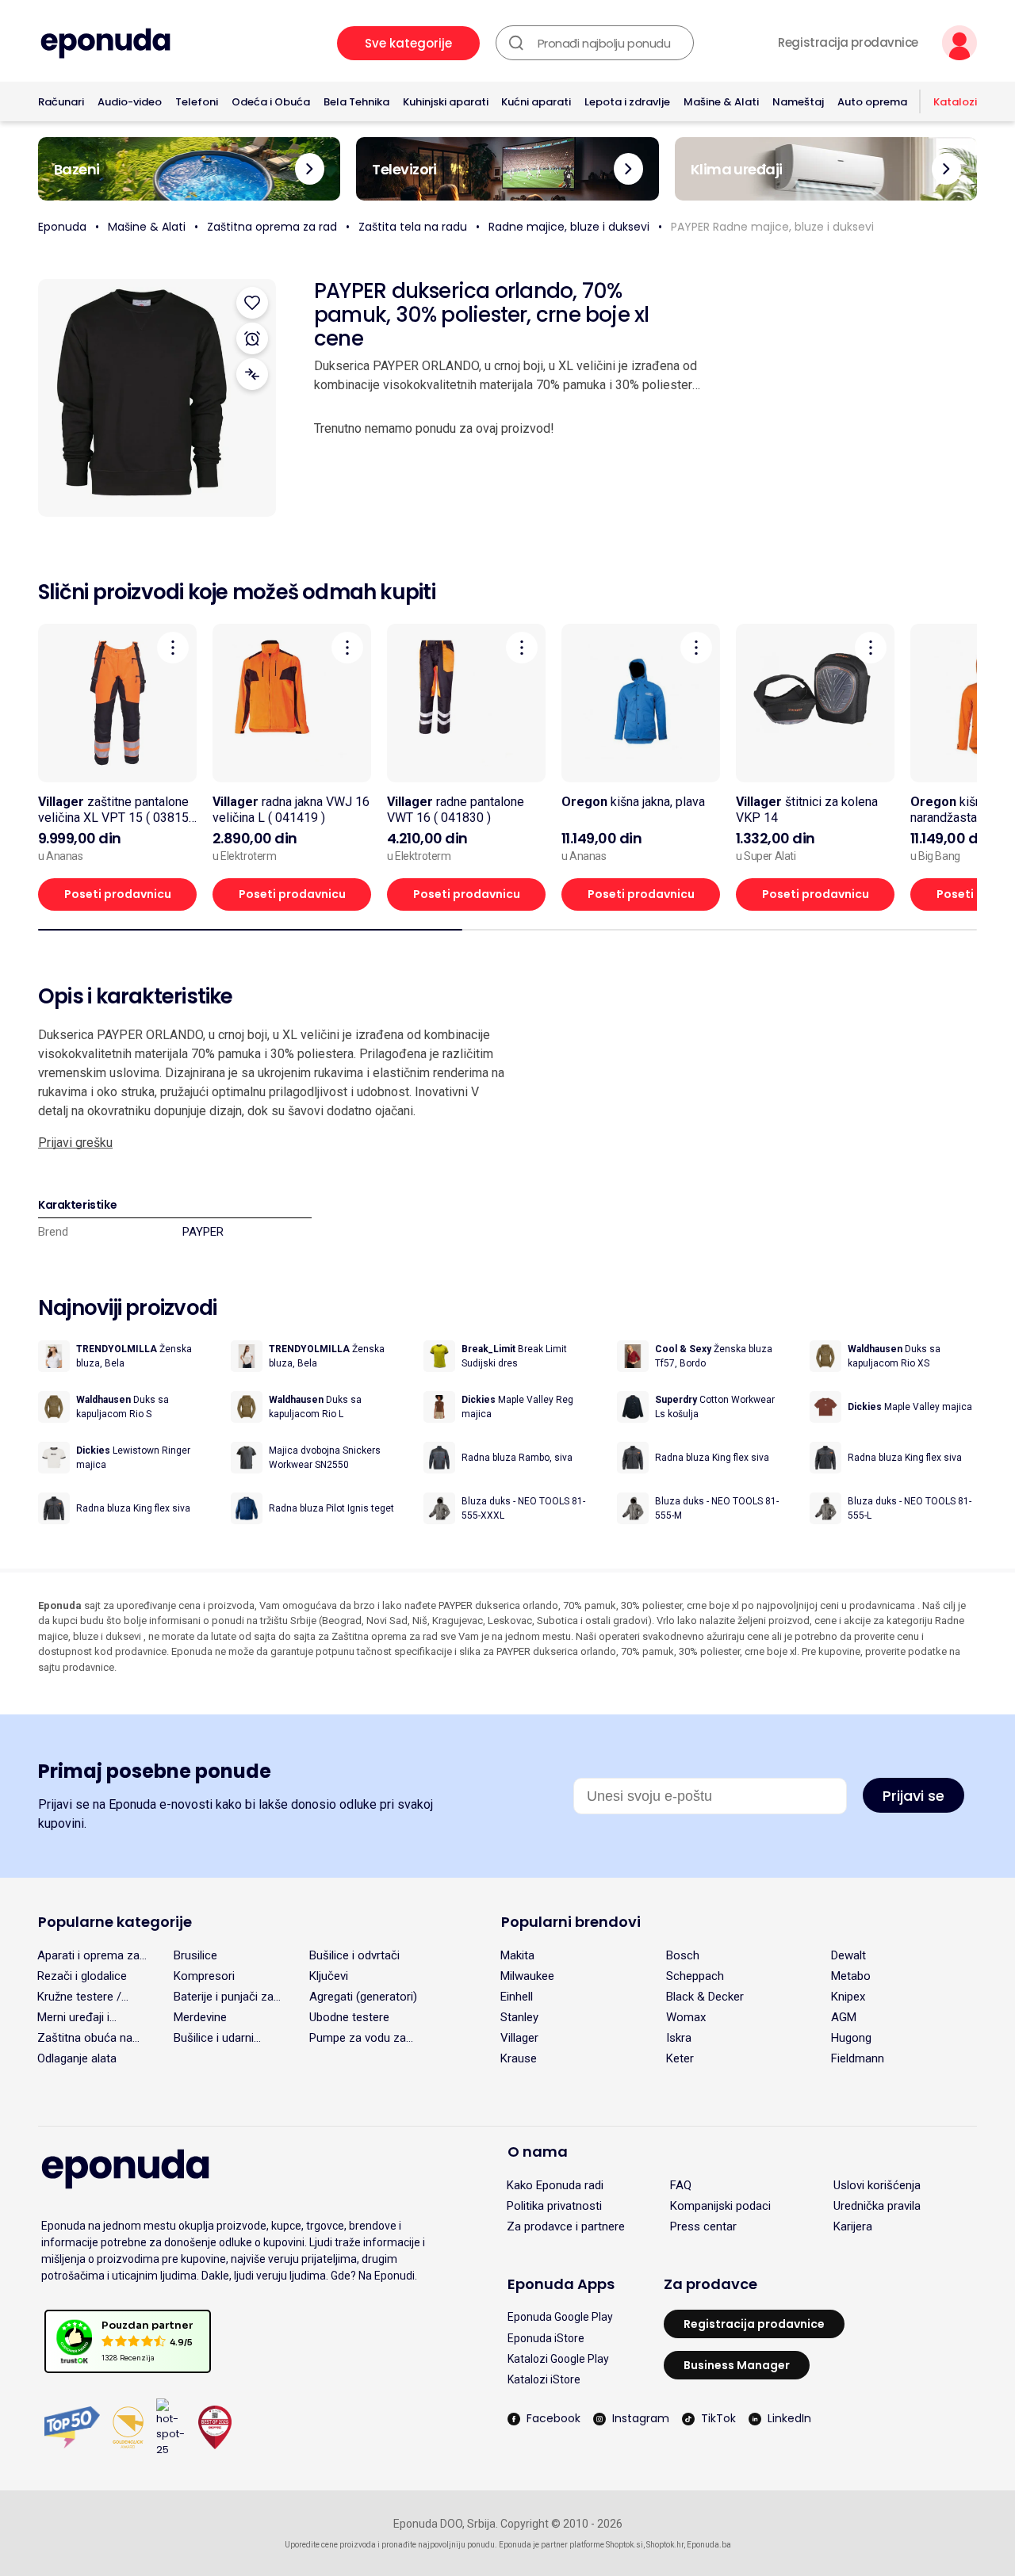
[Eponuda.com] (105, 43)
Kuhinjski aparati (446, 102)
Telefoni (197, 102)
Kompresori (204, 1976)
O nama (538, 2152)
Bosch (683, 1955)
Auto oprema (872, 102)
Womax (686, 2017)
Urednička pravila (877, 2206)
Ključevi (329, 1976)
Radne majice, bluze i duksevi (569, 227)
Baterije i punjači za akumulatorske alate (226, 1997)
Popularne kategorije (115, 1922)
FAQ (681, 2185)
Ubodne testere (349, 2017)
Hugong (851, 2038)
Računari (61, 102)
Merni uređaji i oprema (73, 2017)
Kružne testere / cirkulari (79, 1997)
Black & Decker (705, 1997)
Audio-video (130, 102)
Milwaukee (527, 1976)
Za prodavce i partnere (566, 2226)
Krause (519, 2058)
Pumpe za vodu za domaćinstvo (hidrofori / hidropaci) (365, 2038)
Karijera (853, 2226)
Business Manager (737, 2365)
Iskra (679, 2038)
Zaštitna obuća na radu (85, 2038)
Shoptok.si (624, 2545)
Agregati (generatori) (363, 1997)
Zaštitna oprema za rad (272, 227)
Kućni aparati (536, 102)
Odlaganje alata (77, 2058)
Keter (680, 2058)
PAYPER (203, 1232)
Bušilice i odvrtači (354, 1955)
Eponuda (62, 227)
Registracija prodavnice (848, 43)
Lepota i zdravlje (627, 102)
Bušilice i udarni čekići (214, 2038)
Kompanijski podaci (720, 2206)
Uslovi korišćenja (877, 2185)
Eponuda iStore (546, 2338)
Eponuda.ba (709, 2545)
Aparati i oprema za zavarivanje (88, 1955)
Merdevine (200, 2017)
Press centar (703, 2226)
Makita (517, 1955)
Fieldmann (858, 2058)
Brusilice (195, 1955)
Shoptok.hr (665, 2545)
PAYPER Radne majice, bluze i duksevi (772, 227)
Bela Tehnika (356, 102)
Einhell (517, 1997)
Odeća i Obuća (271, 102)
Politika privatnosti (554, 2206)
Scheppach (695, 1976)
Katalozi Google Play (558, 2359)
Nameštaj (798, 102)
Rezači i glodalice (82, 1976)
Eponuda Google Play (560, 2317)
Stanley (519, 2017)
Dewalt (848, 1955)
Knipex (848, 1997)
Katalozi (955, 102)
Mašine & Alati (721, 102)
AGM (844, 2017)
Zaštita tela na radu (413, 227)
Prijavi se (913, 1796)
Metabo (851, 1976)
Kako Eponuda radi (555, 2185)
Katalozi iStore (544, 2379)
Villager (519, 2038)
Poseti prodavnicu (118, 894)
